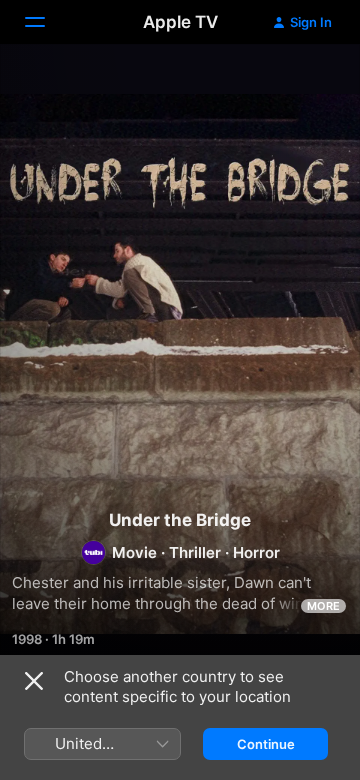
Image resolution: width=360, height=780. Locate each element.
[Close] (34, 681)
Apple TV (180, 22)
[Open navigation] (47, 22)
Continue (266, 744)
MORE (323, 606)
